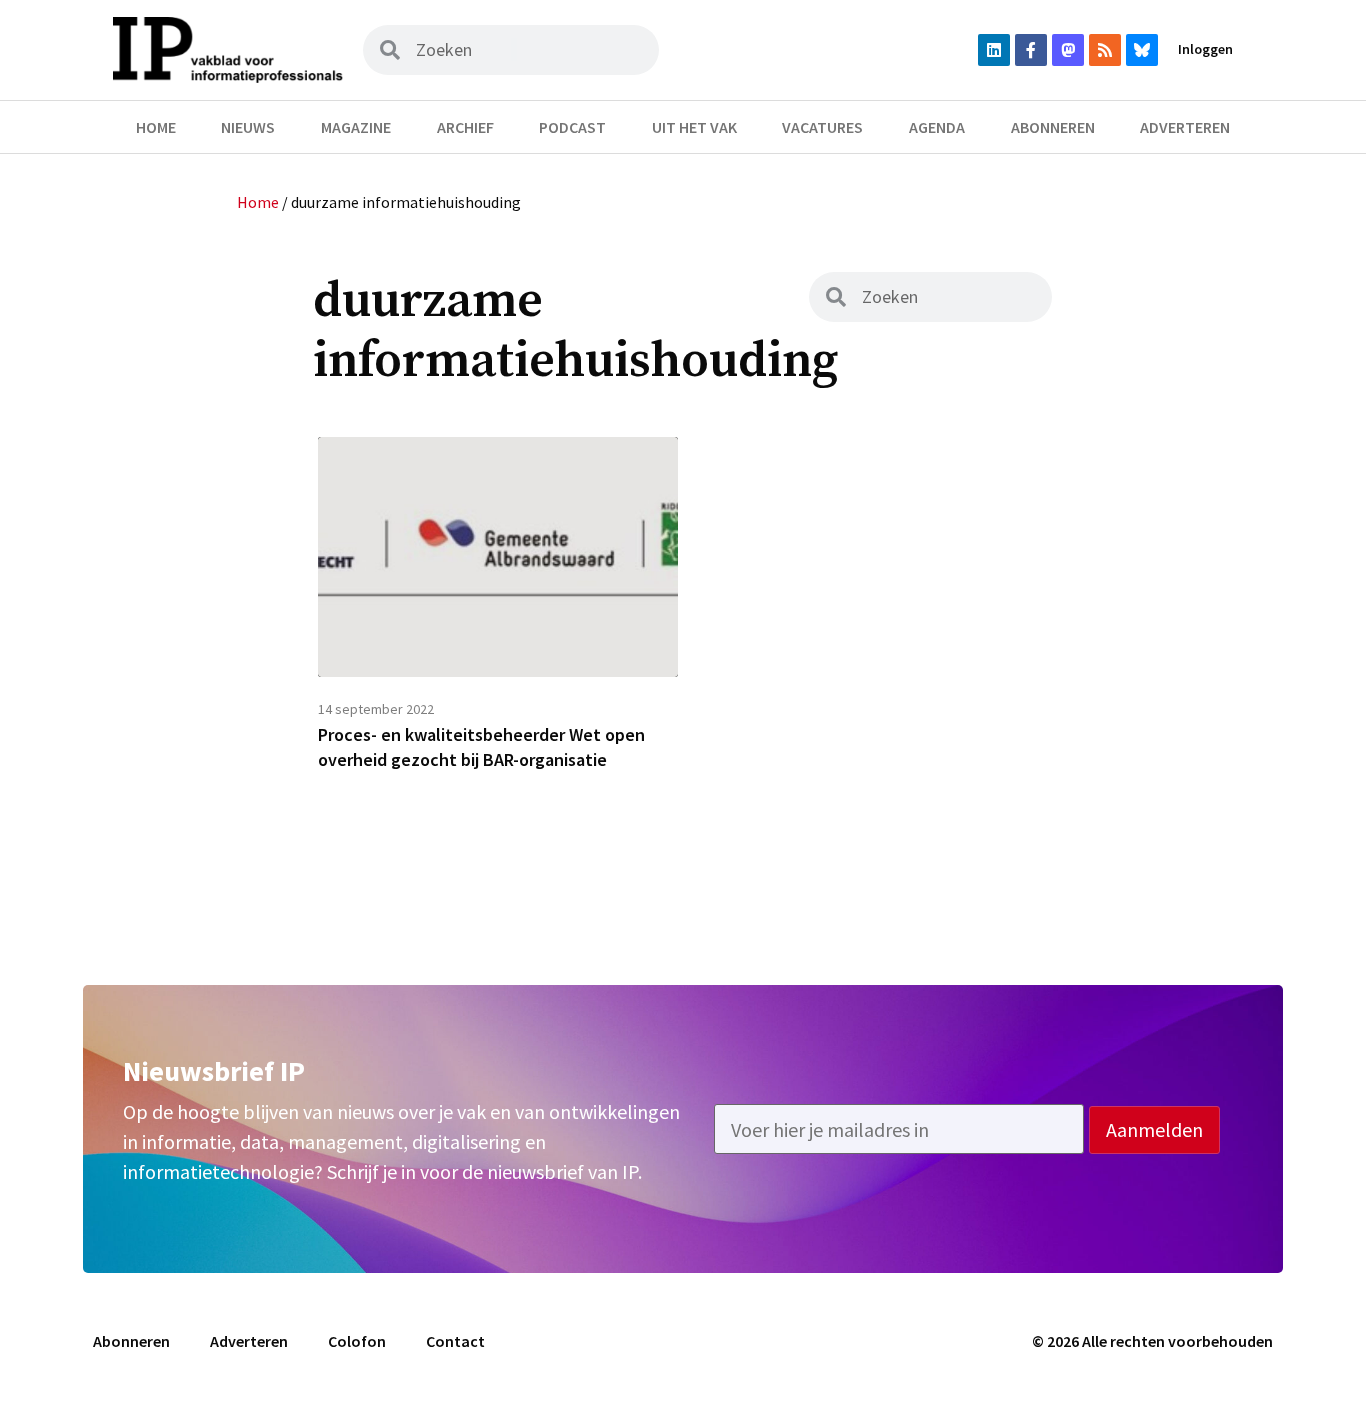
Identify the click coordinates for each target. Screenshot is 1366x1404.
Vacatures (822, 127)
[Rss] (1105, 50)
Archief (465, 127)
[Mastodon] (1068, 50)
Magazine (356, 127)
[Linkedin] (994, 50)
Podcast (572, 127)
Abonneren (1053, 127)
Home (156, 127)
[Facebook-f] (1031, 50)
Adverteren (1185, 127)
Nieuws (248, 127)
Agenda (937, 127)
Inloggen (1205, 49)
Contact (455, 1341)
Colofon (357, 1341)
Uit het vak (694, 127)
